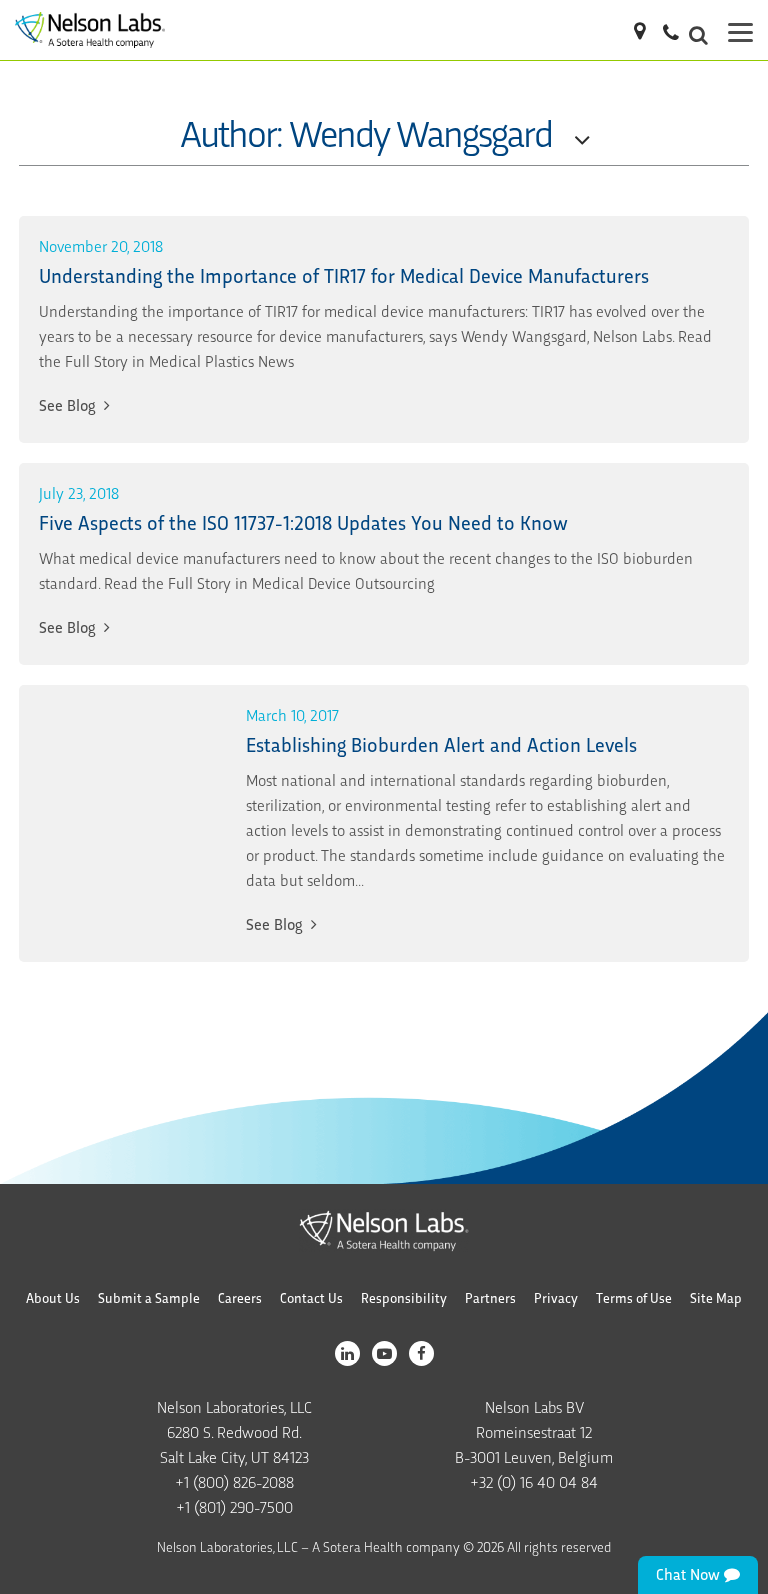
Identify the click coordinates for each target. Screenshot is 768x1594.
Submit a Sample (149, 1297)
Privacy (556, 1297)
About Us (53, 1297)
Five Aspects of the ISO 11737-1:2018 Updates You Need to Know (303, 521)
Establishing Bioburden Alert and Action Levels (441, 743)
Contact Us (311, 1297)
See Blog (69, 404)
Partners (490, 1297)
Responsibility (404, 1297)
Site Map (716, 1297)
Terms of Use (634, 1297)
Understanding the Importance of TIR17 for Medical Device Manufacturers (344, 274)
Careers (240, 1297)
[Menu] (740, 30)
